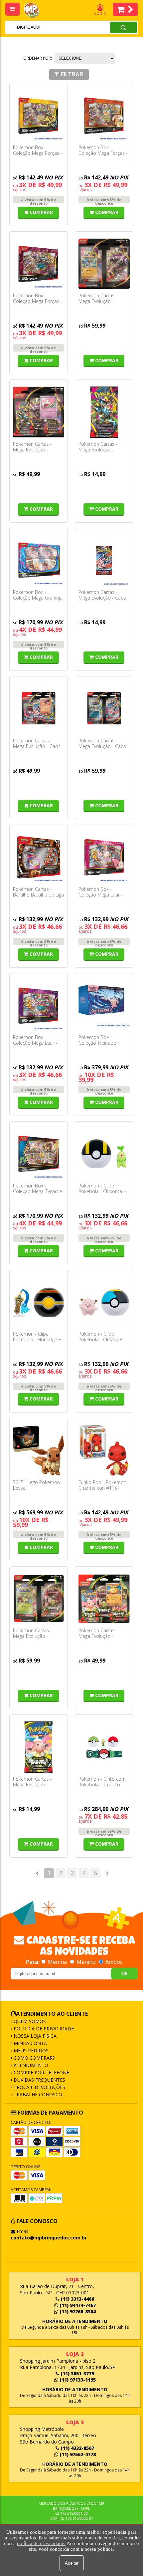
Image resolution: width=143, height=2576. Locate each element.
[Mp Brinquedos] (35, 10)
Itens (125, 9)
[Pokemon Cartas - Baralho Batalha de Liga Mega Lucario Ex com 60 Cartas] (39, 857)
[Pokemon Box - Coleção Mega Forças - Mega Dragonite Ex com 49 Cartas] (104, 116)
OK (125, 1974)
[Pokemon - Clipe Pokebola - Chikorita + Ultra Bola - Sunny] (104, 1154)
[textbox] (49, 27)
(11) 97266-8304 (77, 2312)
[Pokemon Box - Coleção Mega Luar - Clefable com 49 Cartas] (104, 857)
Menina (57, 1962)
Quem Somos (29, 2021)
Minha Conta (30, 2043)
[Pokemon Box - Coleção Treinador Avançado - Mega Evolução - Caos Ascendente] (104, 1006)
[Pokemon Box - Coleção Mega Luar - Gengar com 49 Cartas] (39, 1006)
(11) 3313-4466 (77, 2299)
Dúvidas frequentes (39, 2080)
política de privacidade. (41, 2543)
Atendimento (30, 2065)
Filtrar (72, 74)
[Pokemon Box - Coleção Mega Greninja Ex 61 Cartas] (39, 561)
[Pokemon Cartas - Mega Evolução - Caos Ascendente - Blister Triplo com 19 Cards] (39, 709)
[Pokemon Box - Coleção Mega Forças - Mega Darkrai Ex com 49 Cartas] (39, 264)
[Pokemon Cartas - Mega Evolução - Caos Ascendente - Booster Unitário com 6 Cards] (104, 561)
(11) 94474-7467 (77, 2305)
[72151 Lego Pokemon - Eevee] (39, 1450)
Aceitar (72, 2563)
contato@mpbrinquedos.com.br (49, 2238)
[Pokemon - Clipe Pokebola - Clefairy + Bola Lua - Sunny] (104, 1302)
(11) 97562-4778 (77, 2454)
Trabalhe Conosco (37, 2094)
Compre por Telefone (41, 2072)
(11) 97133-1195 (77, 2380)
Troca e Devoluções (39, 2087)
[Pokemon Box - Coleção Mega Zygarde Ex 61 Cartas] (39, 1154)
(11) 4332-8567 (77, 2448)
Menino (86, 1962)
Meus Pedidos (30, 2051)
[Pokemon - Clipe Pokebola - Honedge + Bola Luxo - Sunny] (39, 1302)
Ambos (113, 1962)
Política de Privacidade (43, 2029)
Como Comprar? (33, 2058)
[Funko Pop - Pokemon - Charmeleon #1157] (104, 1450)
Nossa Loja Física (34, 2036)
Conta (100, 13)
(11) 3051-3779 (77, 2373)
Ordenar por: (38, 58)
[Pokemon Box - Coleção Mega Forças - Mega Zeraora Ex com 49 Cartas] (39, 116)
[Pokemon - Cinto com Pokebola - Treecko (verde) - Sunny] (104, 1747)
